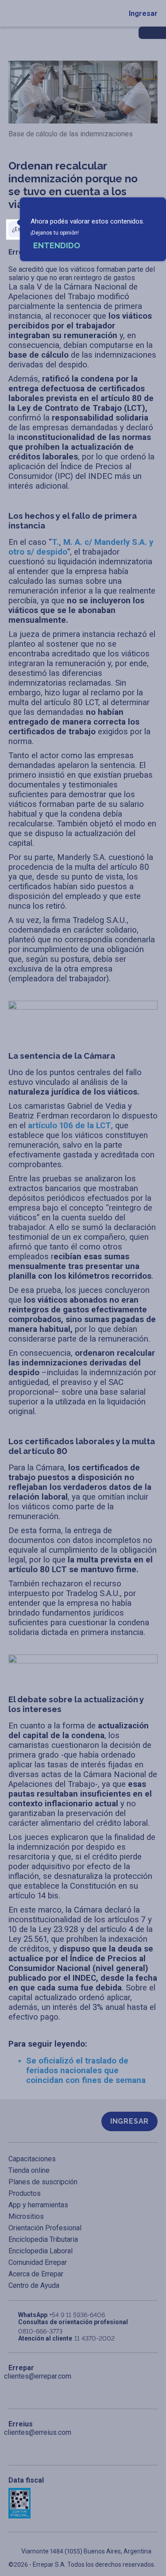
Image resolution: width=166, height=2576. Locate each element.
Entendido (57, 245)
